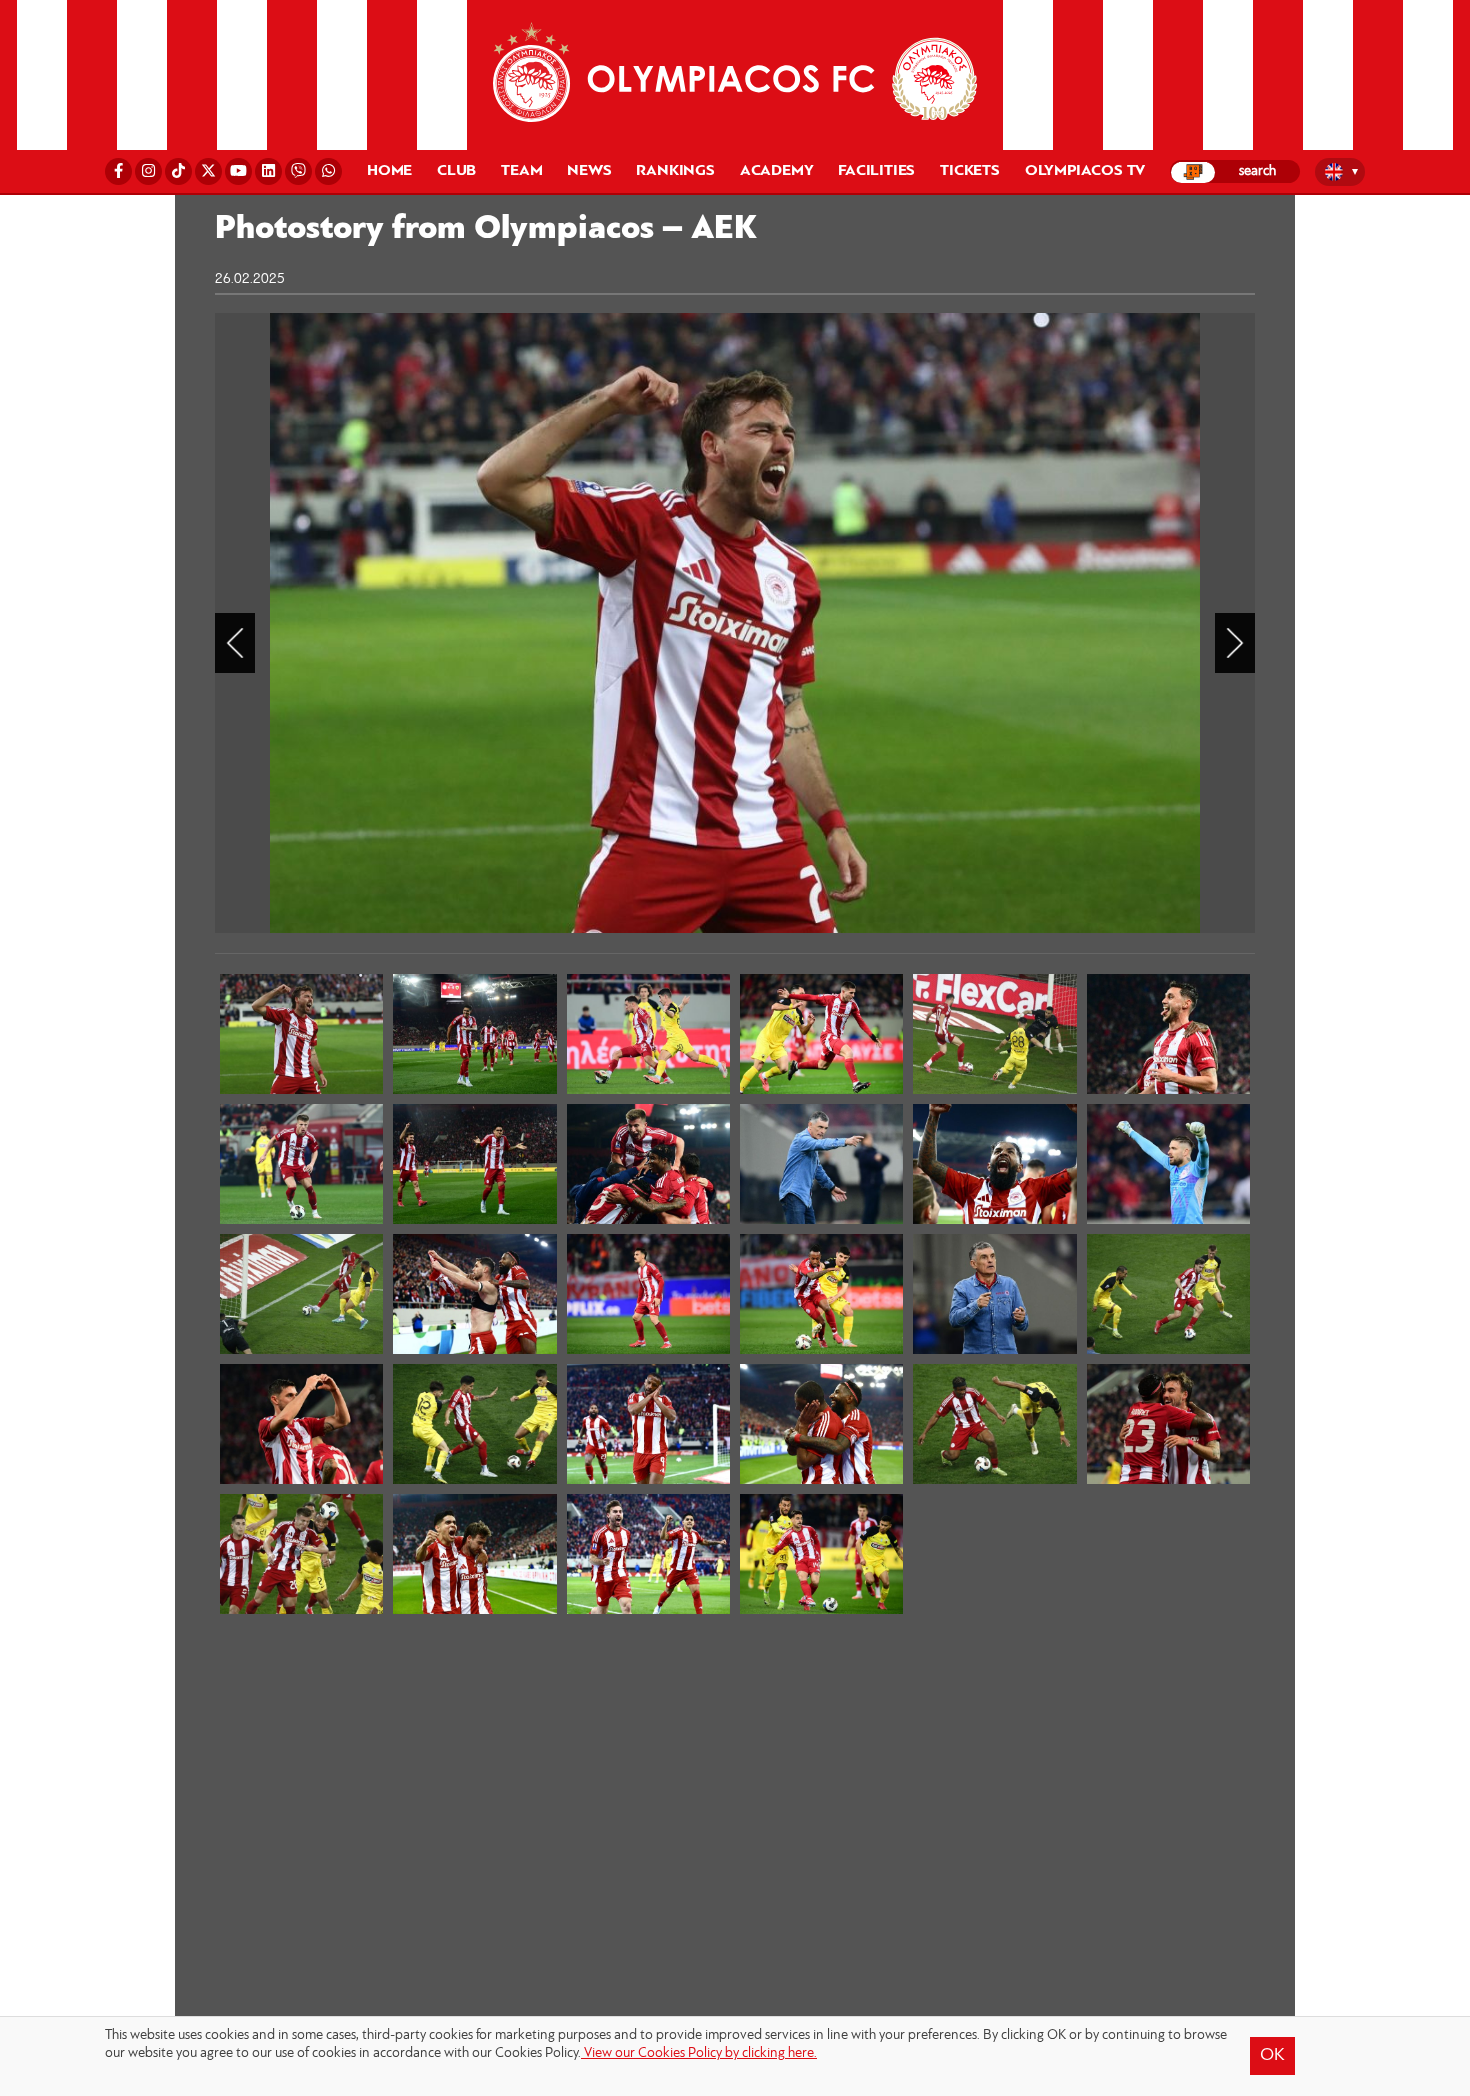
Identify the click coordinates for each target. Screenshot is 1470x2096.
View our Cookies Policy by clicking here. (699, 2053)
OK (1272, 2056)
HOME (389, 171)
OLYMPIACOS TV (1085, 171)
